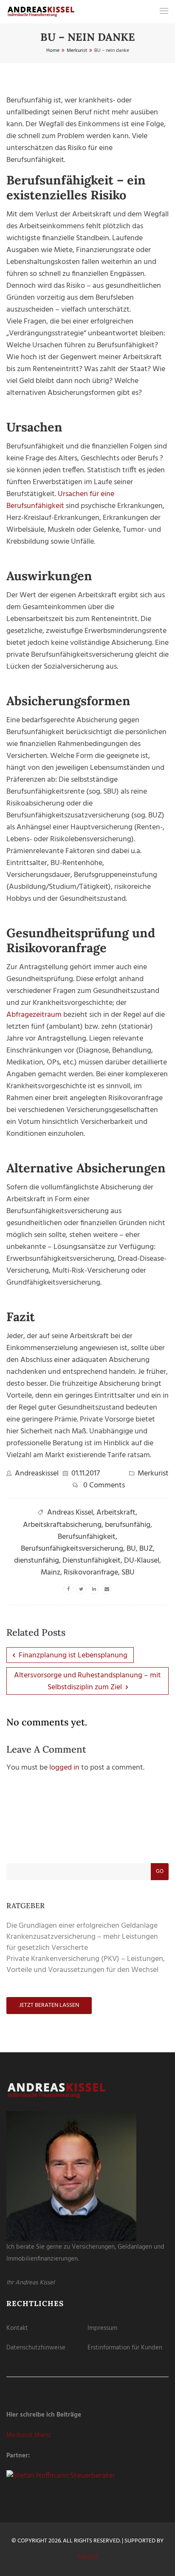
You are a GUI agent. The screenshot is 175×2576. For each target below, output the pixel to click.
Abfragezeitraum (34, 1015)
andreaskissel (37, 1474)
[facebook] (68, 1589)
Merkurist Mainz (29, 2435)
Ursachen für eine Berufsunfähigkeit (60, 500)
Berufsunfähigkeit (87, 1537)
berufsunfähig (128, 1525)
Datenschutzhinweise (36, 2348)
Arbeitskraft (116, 1513)
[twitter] (81, 1589)
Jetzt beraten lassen (49, 2005)
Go (160, 1871)
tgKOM (87, 2557)
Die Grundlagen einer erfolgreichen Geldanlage (82, 1926)
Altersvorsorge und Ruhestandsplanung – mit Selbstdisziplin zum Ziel (87, 1681)
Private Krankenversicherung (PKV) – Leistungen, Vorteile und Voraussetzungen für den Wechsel (86, 1965)
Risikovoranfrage (91, 1573)
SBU (128, 1573)
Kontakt (17, 2328)
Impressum (102, 2328)
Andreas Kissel (70, 1513)
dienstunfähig (37, 1561)
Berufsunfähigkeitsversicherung (72, 1549)
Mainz (51, 1573)
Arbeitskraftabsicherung (62, 1525)
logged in (64, 1768)
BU (131, 1549)
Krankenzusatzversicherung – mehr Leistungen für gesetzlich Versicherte (82, 1942)
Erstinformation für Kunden (125, 2348)
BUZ (146, 1549)
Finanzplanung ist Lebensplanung (72, 1655)
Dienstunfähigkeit (92, 1561)
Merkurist (153, 1474)
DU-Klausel (142, 1561)
